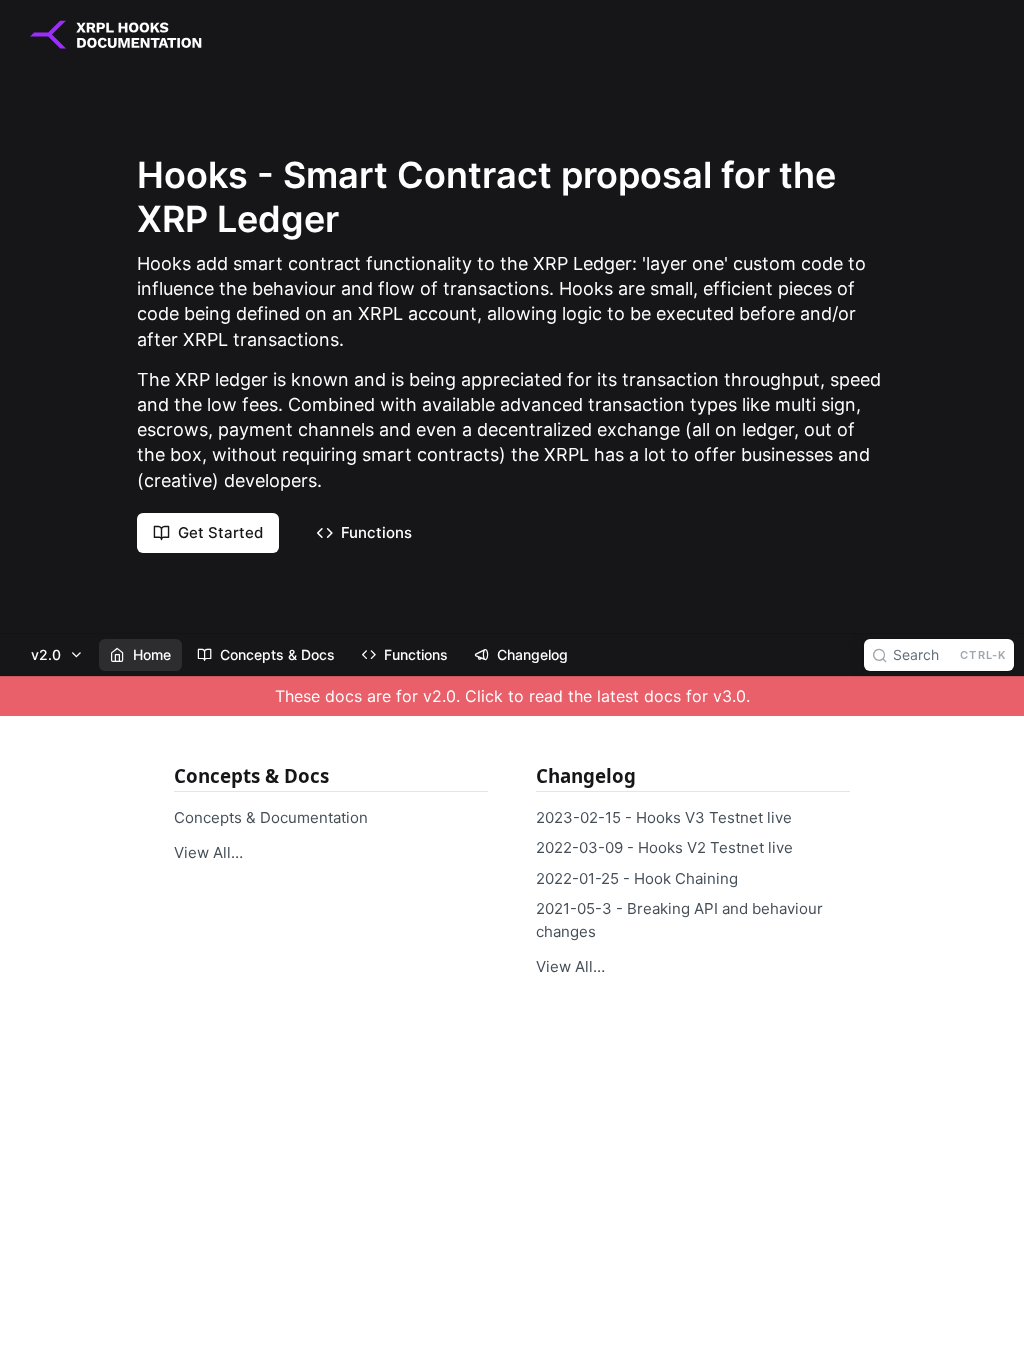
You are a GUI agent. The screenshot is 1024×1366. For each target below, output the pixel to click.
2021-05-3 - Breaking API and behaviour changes (679, 920)
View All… (208, 852)
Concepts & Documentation (271, 817)
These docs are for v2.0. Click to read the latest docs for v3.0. (512, 696)
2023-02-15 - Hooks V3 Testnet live (664, 817)
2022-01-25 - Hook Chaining (637, 878)
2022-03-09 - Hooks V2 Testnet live (664, 847)
